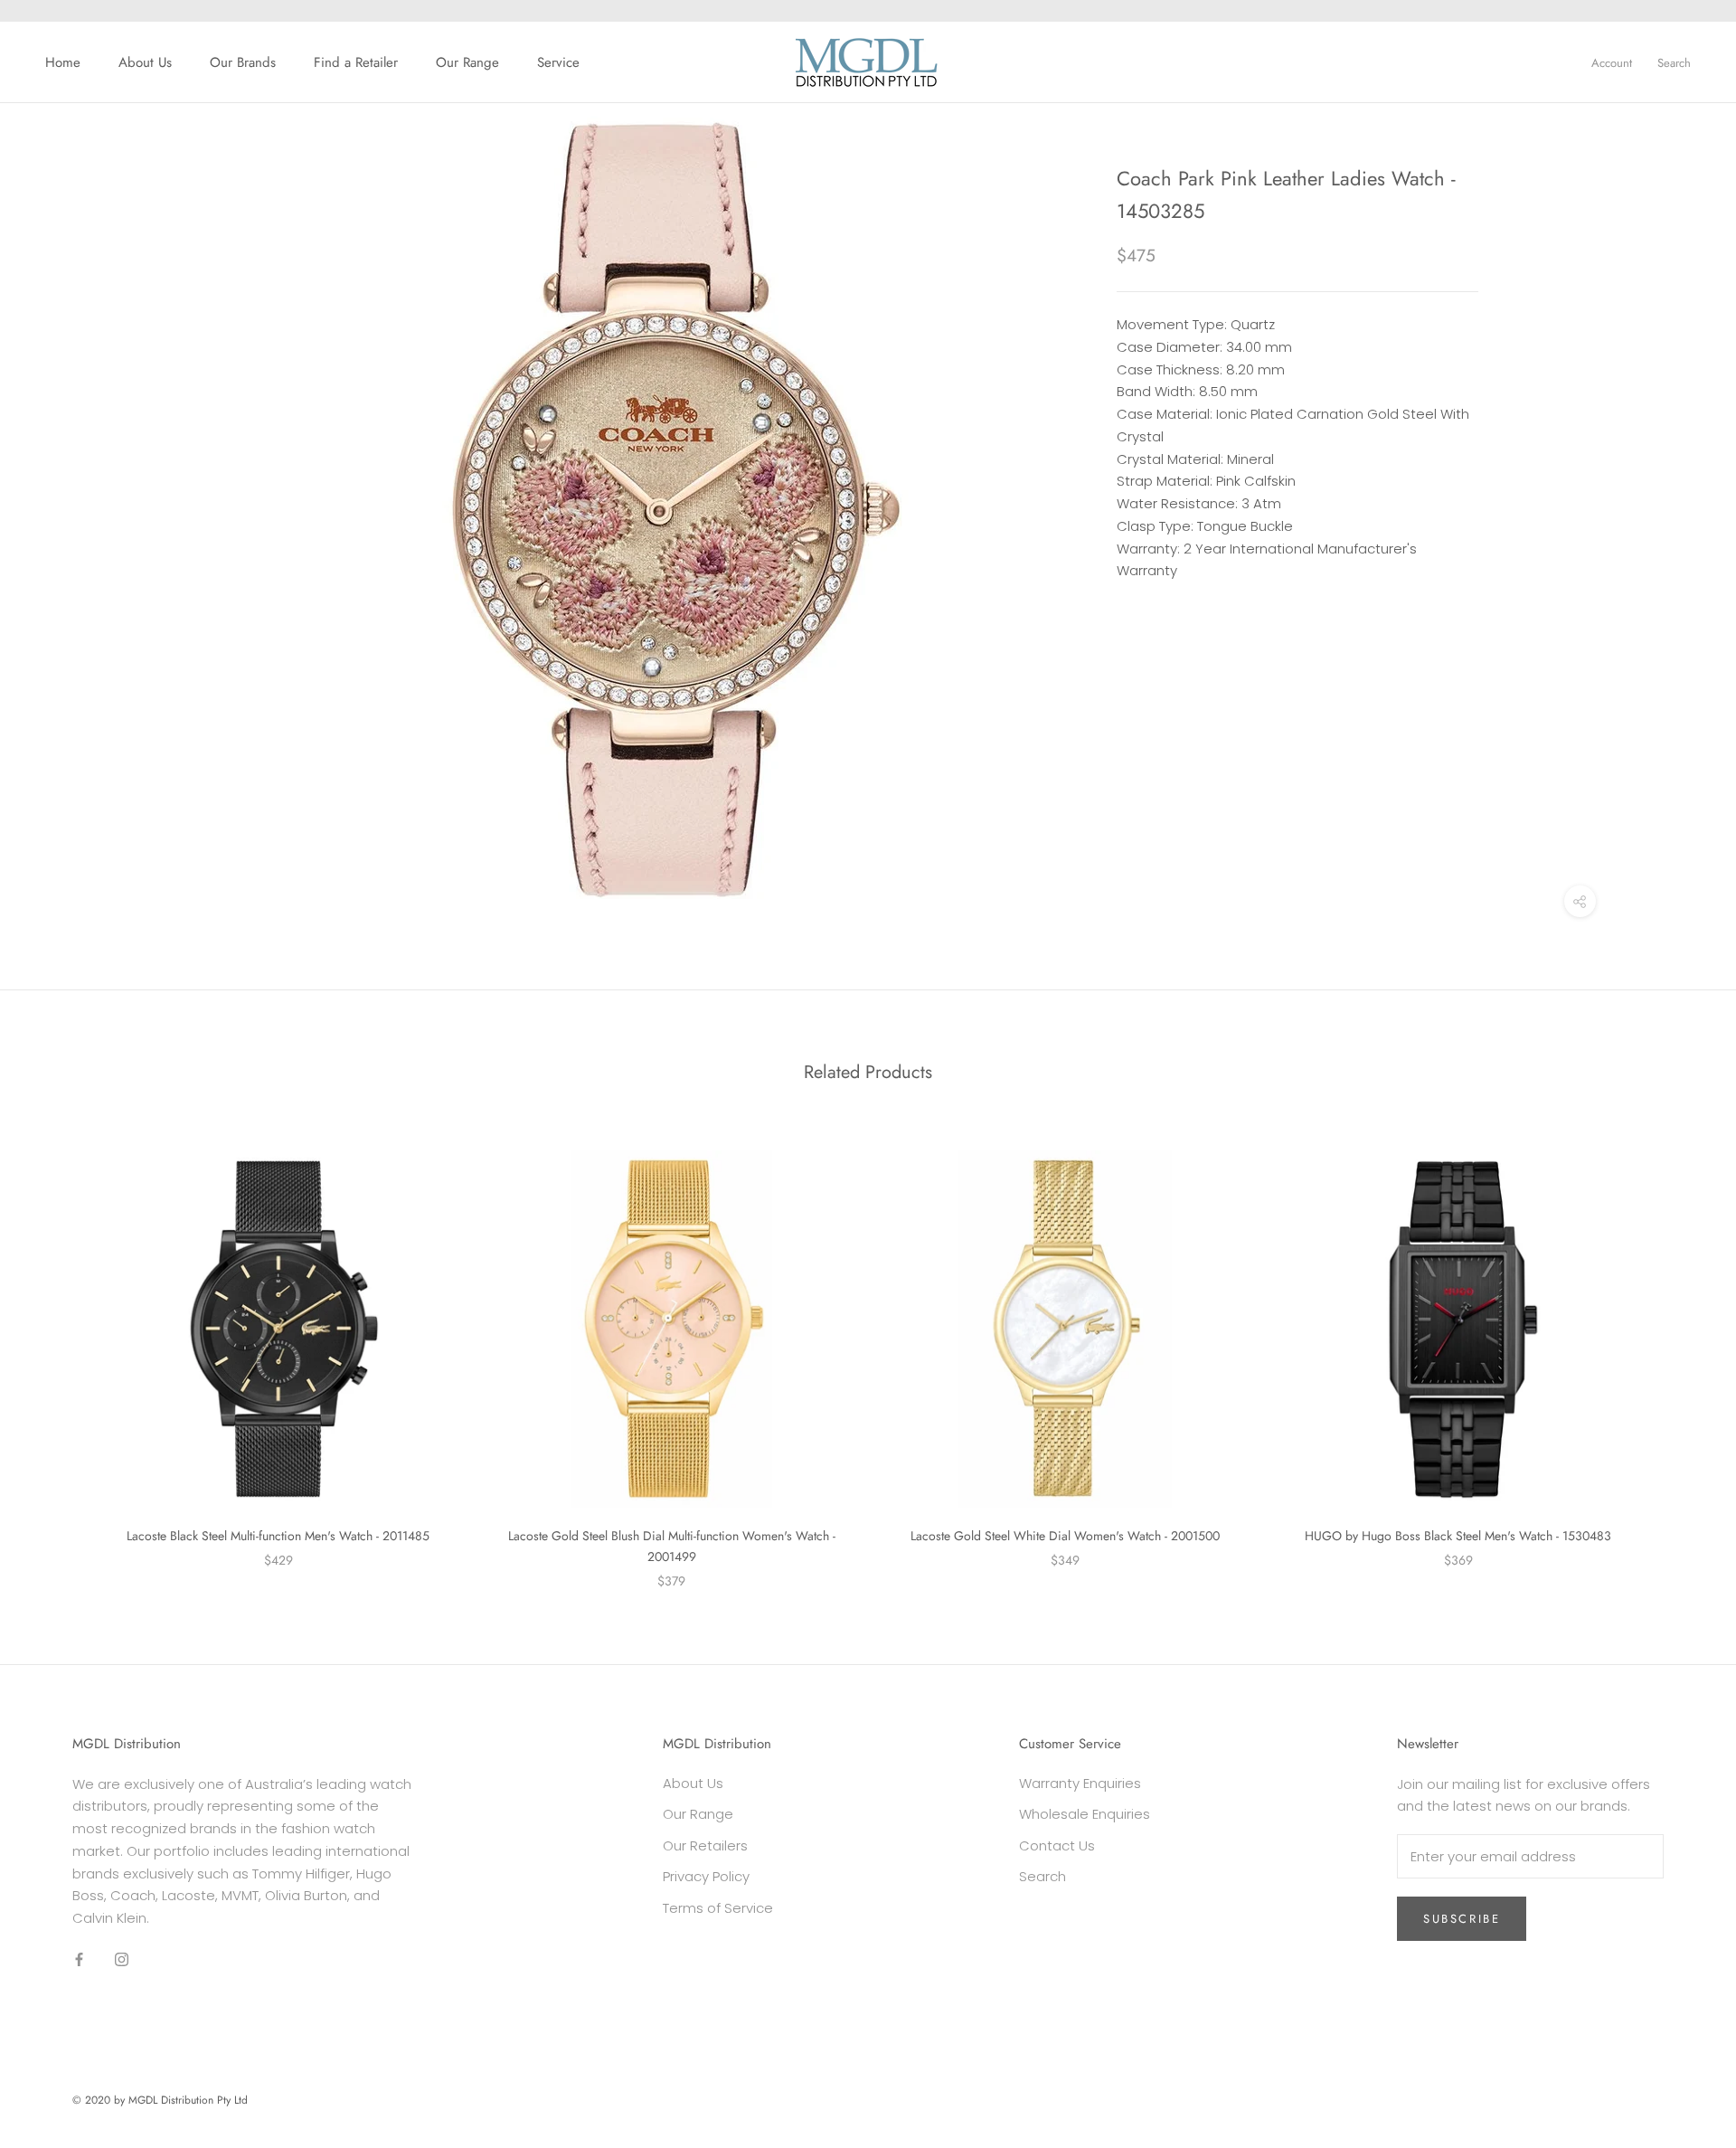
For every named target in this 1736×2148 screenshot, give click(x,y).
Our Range (467, 62)
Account (1612, 63)
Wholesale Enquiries (1085, 1814)
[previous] (57, 1351)
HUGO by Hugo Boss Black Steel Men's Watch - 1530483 (1458, 1536)
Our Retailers (705, 1845)
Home (63, 62)
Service (558, 62)
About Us (145, 62)
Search (1674, 63)
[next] (1679, 1351)
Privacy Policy (706, 1876)
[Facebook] (79, 1959)
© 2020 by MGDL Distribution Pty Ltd (160, 2100)
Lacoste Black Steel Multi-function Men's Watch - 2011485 (278, 1536)
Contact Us (1057, 1845)
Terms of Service (718, 1908)
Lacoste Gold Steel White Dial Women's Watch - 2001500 (1065, 1536)
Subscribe (1462, 1919)
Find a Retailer (356, 62)
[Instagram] (122, 1959)
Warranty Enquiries (1080, 1783)
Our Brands (243, 62)
